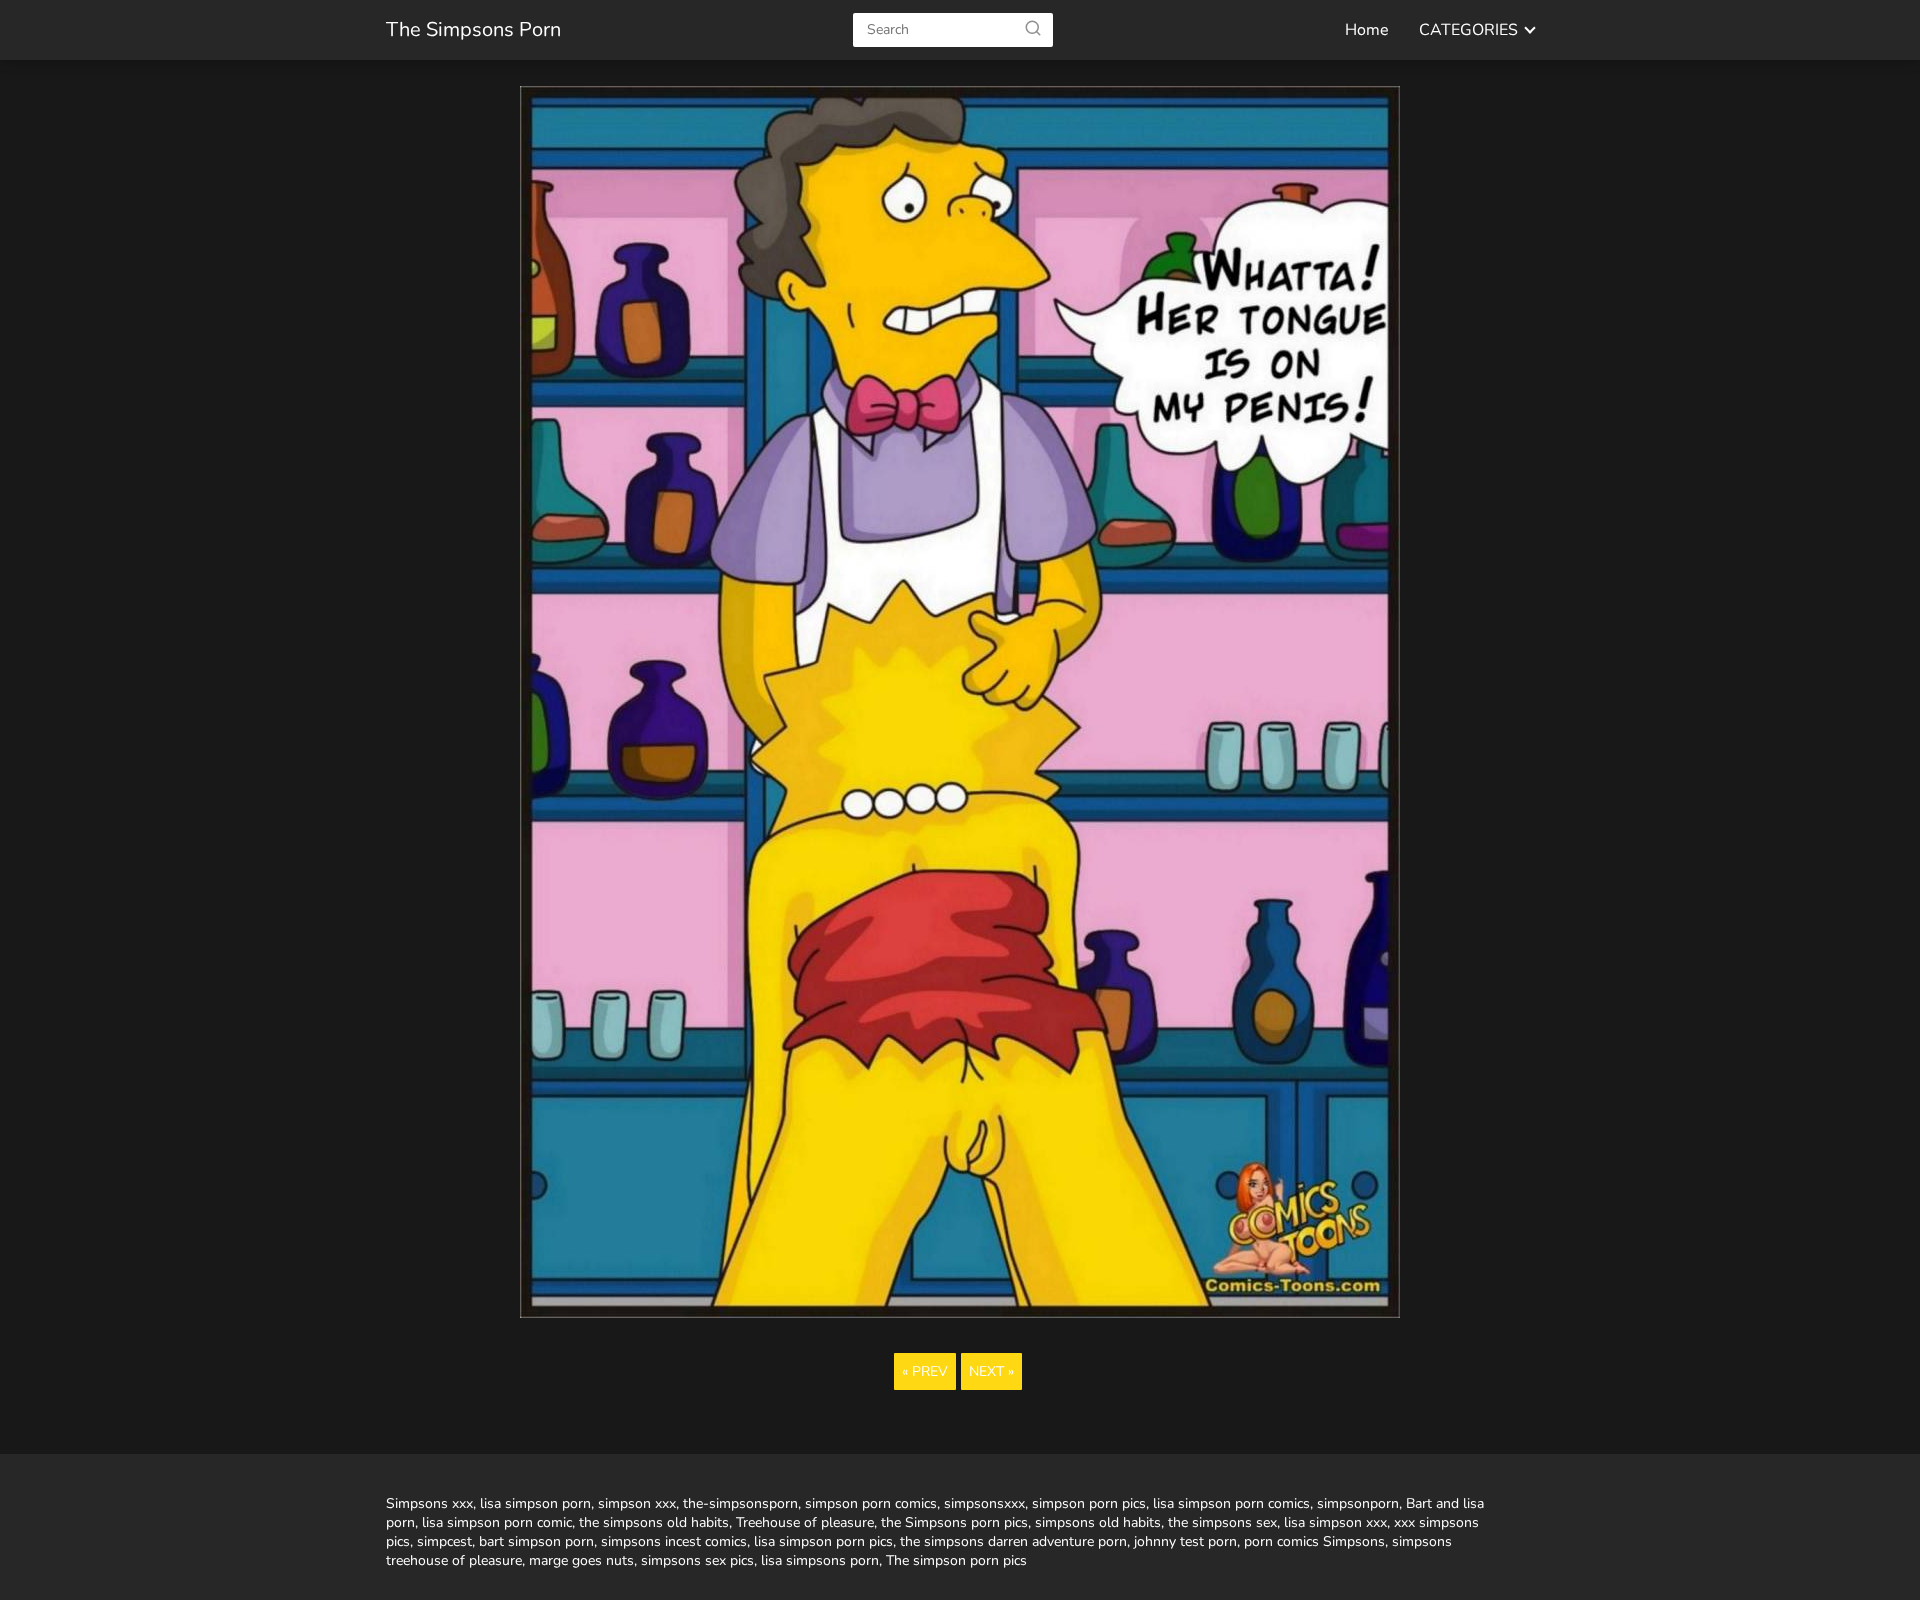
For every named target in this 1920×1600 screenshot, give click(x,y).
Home (1367, 30)
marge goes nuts (581, 1560)
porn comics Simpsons (1314, 1541)
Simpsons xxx (429, 1503)
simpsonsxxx (984, 1503)
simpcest (444, 1541)
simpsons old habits (1098, 1522)
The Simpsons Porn (473, 29)
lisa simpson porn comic (497, 1522)
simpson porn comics (871, 1503)
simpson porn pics (1089, 1503)
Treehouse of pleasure (805, 1522)
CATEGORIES (1468, 30)
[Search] (1033, 29)
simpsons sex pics (697, 1560)
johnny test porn (1185, 1541)
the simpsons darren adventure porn (1013, 1541)
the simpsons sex (1222, 1522)
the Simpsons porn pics (954, 1522)
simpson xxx (637, 1503)
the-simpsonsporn (740, 1503)
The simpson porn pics (956, 1560)
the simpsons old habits (654, 1522)
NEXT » (991, 1371)
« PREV (925, 1371)
